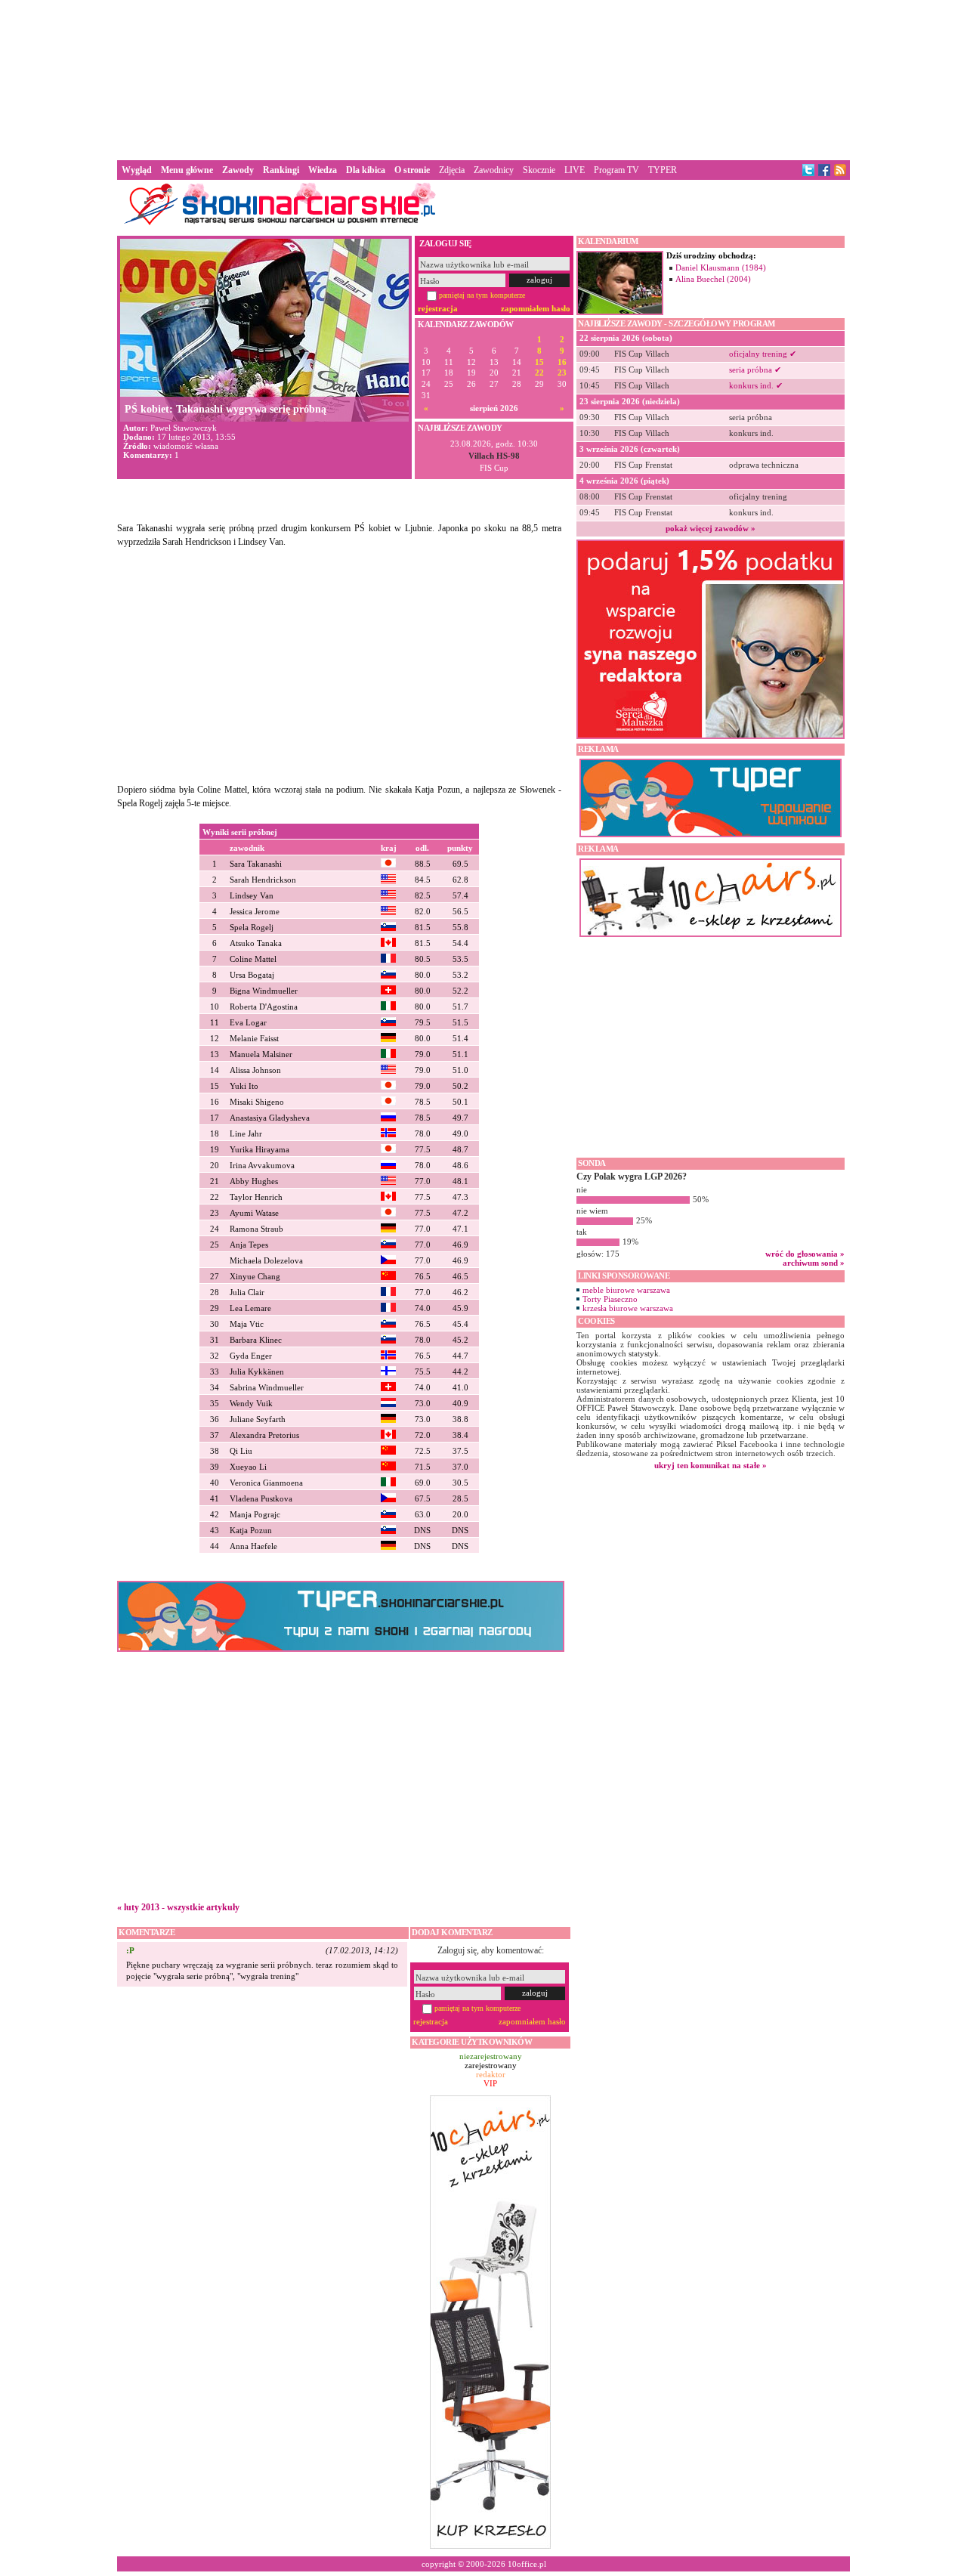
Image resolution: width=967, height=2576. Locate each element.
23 (562, 373)
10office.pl (527, 2564)
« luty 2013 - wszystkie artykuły (178, 1907)
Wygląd (137, 170)
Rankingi (281, 170)
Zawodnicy (494, 170)
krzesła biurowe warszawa (628, 1308)
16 (562, 362)
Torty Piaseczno (610, 1299)
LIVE (575, 170)
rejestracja (438, 308)
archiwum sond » (814, 1263)
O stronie (412, 170)
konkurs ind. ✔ (756, 385)
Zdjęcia (452, 170)
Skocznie (539, 170)
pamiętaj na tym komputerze (482, 295)
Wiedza (323, 170)
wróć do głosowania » (805, 1254)
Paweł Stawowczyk (184, 428)
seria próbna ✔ (755, 370)
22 (539, 373)
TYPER (663, 170)
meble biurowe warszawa (626, 1290)
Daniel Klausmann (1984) (721, 267)
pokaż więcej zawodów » (711, 528)
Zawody (238, 170)
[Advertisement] (483, 79)
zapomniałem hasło (536, 308)
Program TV (616, 170)
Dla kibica (366, 170)
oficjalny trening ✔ (763, 354)
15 (539, 362)
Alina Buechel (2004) (713, 279)
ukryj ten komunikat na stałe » (711, 1465)
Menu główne (187, 170)
